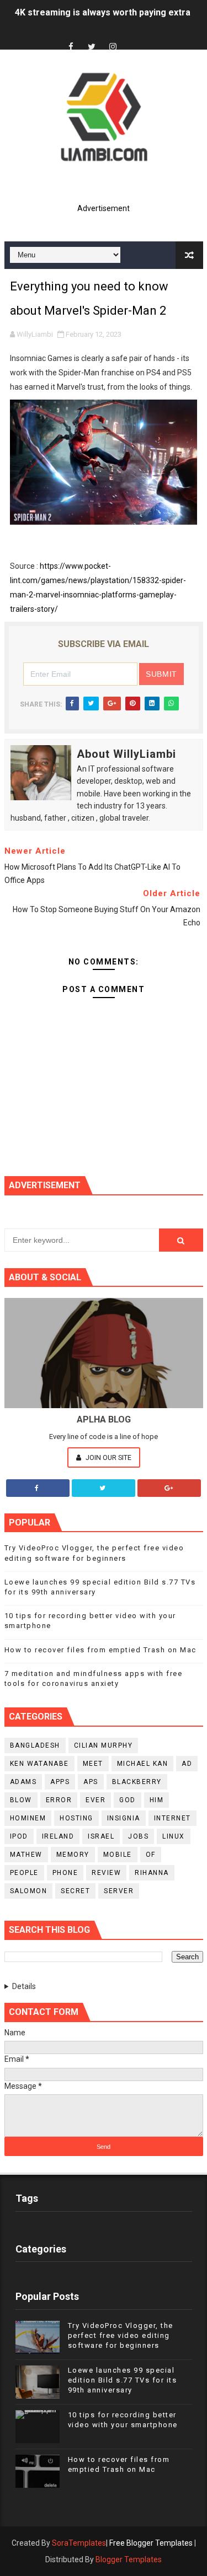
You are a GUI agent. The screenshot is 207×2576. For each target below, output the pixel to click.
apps (60, 1782)
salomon (29, 1891)
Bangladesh (35, 1745)
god (128, 1800)
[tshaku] (134, 37)
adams (23, 1782)
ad (187, 1764)
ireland (58, 1836)
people (24, 1873)
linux (174, 1836)
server (119, 1891)
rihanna (152, 1873)
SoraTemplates (79, 2543)
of (151, 1855)
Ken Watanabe (39, 1764)
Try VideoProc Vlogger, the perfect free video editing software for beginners (121, 2335)
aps (91, 1782)
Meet (93, 1764)
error (59, 1800)
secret (75, 1891)
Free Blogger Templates (151, 2543)
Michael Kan (143, 1764)
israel (101, 1836)
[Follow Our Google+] (169, 1488)
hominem (28, 1818)
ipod (19, 1836)
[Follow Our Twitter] (104, 1488)
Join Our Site (108, 1457)
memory (73, 1855)
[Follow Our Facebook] (38, 1488)
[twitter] (92, 47)
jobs (138, 1836)
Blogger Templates (129, 2559)
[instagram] (113, 47)
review (106, 1873)
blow (21, 1800)
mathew (26, 1855)
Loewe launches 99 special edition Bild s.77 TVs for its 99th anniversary (123, 2380)
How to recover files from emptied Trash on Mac (100, 1650)
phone (65, 1873)
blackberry (137, 1782)
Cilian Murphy (104, 1745)
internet (173, 1818)
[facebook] (71, 47)
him (157, 1800)
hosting (76, 1818)
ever (95, 1800)
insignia (124, 1818)
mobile (118, 1855)
